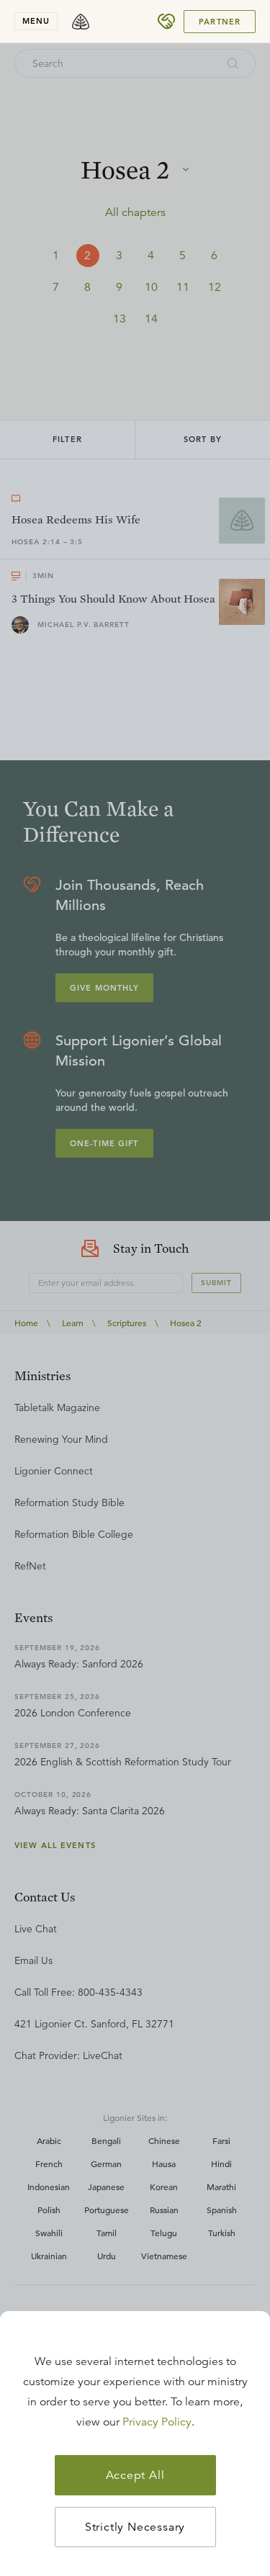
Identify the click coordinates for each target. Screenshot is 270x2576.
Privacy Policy (157, 2422)
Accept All (135, 2475)
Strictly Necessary (135, 2527)
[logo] (81, 22)
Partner (220, 22)
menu (36, 21)
